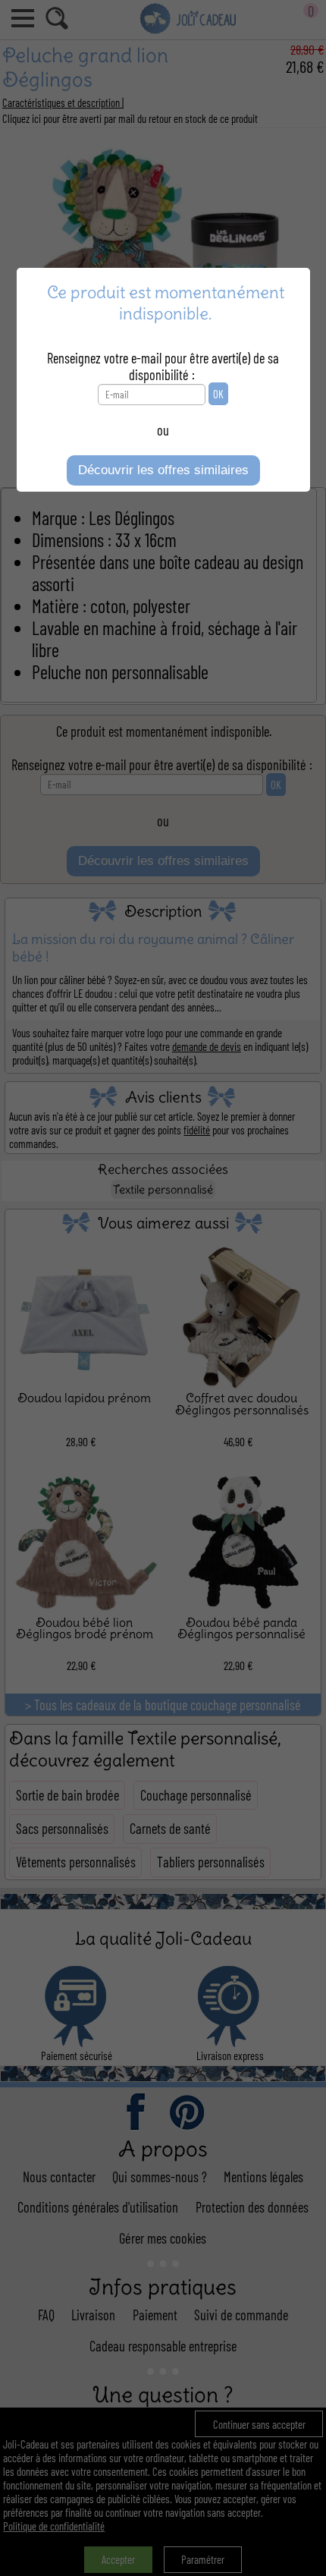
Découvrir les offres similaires (163, 470)
